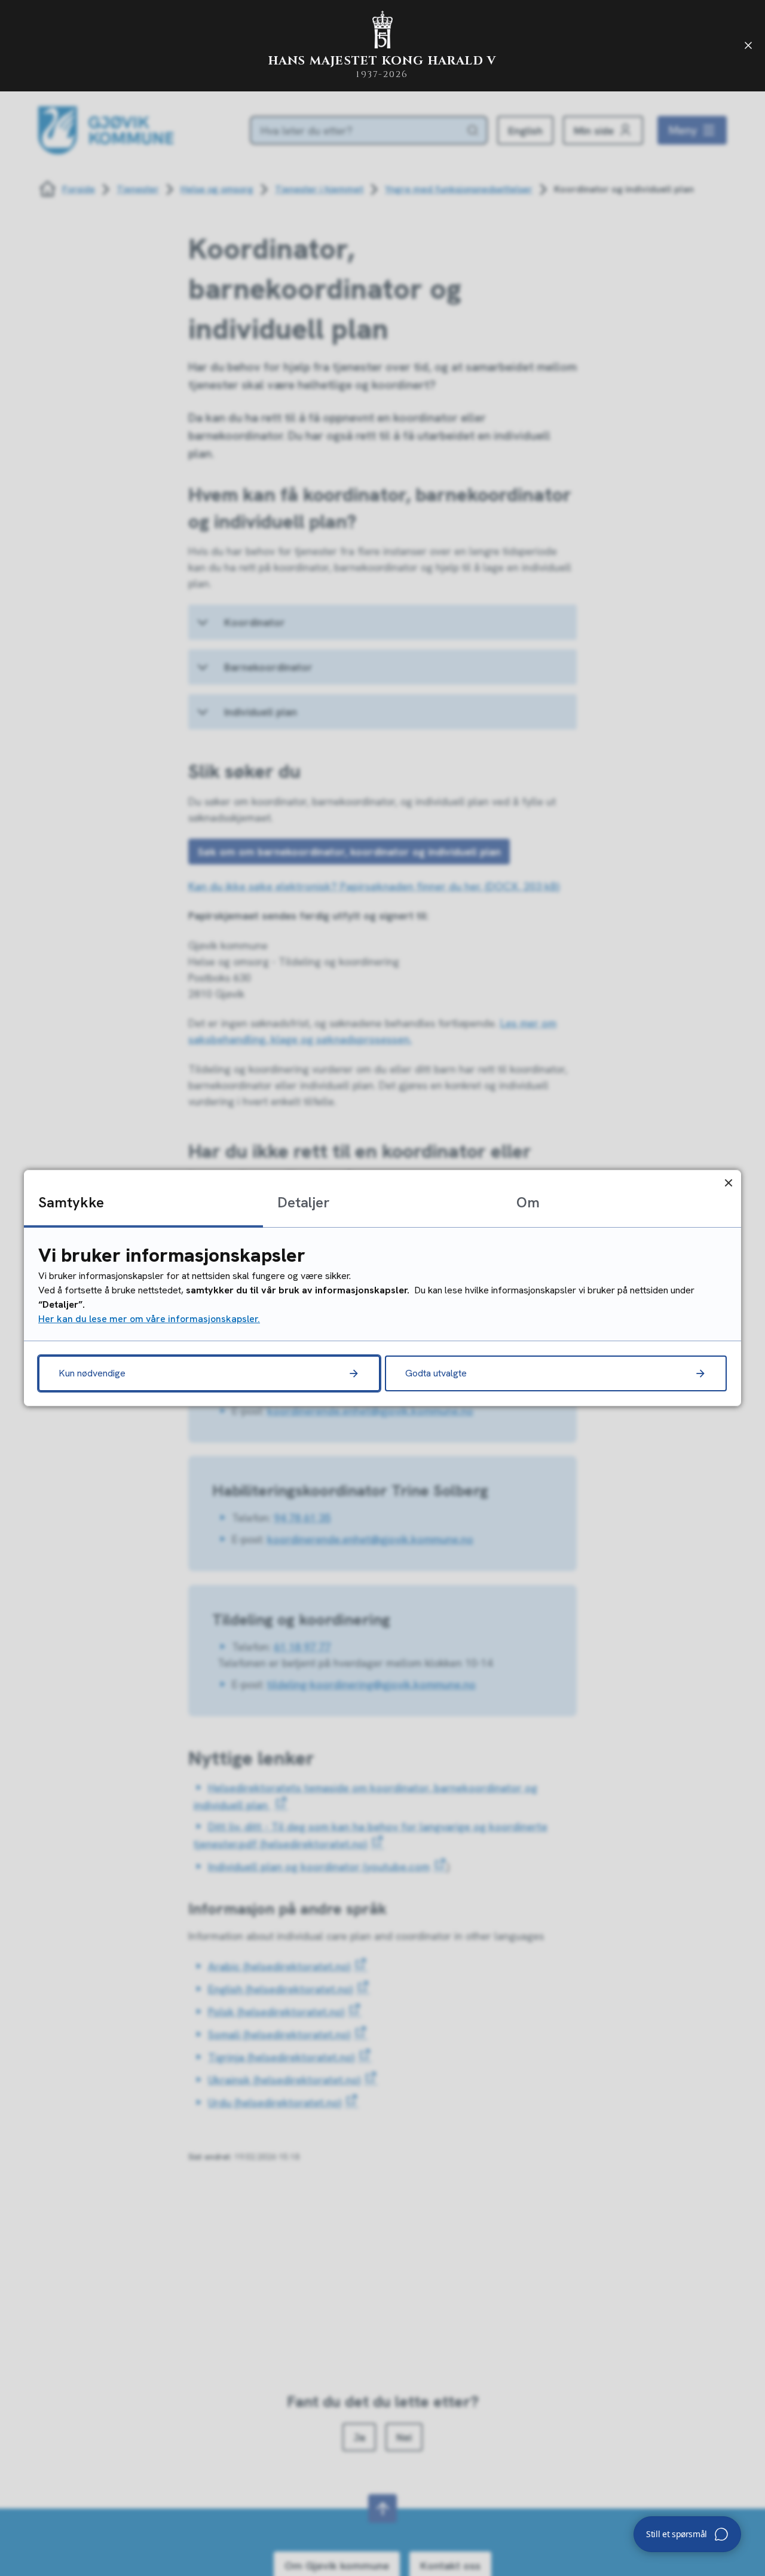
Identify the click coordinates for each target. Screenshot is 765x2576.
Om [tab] (528, 1202)
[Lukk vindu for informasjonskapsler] (728, 1183)
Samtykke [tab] (71, 1202)
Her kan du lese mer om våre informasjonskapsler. (149, 1319)
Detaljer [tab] (303, 1202)
